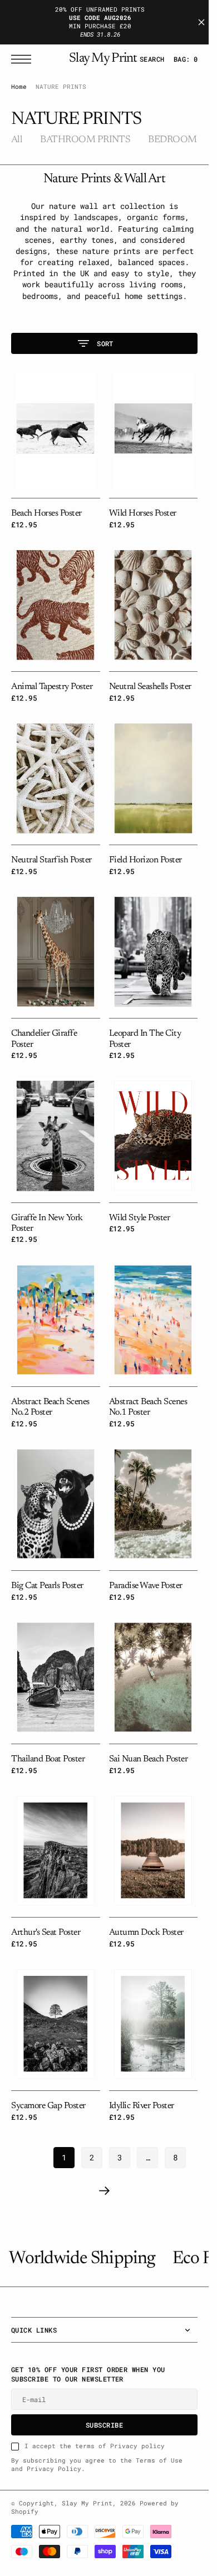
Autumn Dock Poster (146, 1933)
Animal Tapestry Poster (52, 687)
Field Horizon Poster (146, 860)
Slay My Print (87, 2503)
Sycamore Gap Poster (48, 2106)
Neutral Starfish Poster (51, 860)
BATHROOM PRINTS (85, 140)
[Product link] (56, 431)
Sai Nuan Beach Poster (149, 1759)
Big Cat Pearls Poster (47, 1586)
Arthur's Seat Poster (46, 1933)
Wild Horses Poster (143, 513)
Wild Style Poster (140, 1218)
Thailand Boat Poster (48, 1759)
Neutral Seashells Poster (150, 687)
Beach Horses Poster (46, 513)
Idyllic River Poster (142, 2106)
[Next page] (105, 2191)
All (17, 140)
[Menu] (24, 59)
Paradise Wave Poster (146, 1586)
